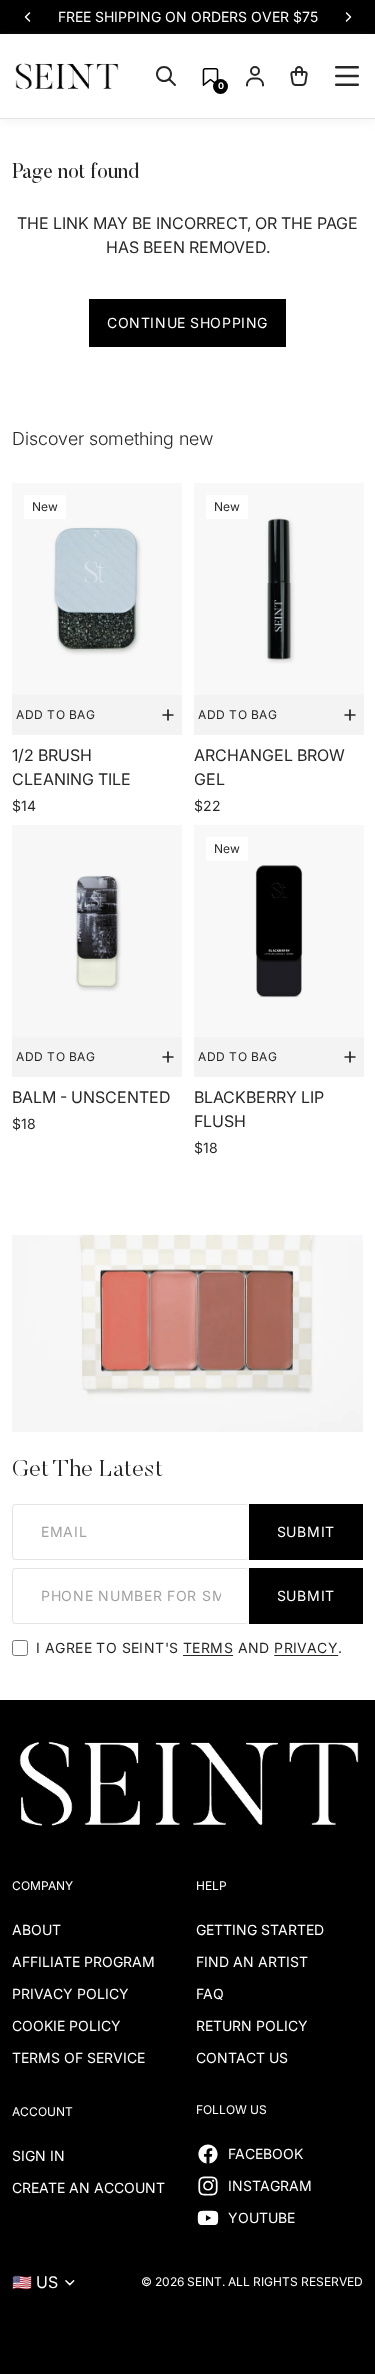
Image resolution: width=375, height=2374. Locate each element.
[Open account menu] (255, 76)
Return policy (252, 2025)
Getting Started (260, 1929)
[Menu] (347, 76)
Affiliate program (83, 1961)
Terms (208, 1647)
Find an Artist (252, 1961)
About (36, 1929)
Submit (306, 1531)
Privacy (306, 1647)
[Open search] (166, 76)
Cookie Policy (66, 2025)
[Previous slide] (28, 17)
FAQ (210, 1993)
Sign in (38, 2155)
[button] (210, 76)
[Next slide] (348, 17)
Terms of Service (78, 2057)
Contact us (242, 2057)
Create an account (88, 2187)
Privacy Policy (70, 1993)
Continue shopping (187, 322)
